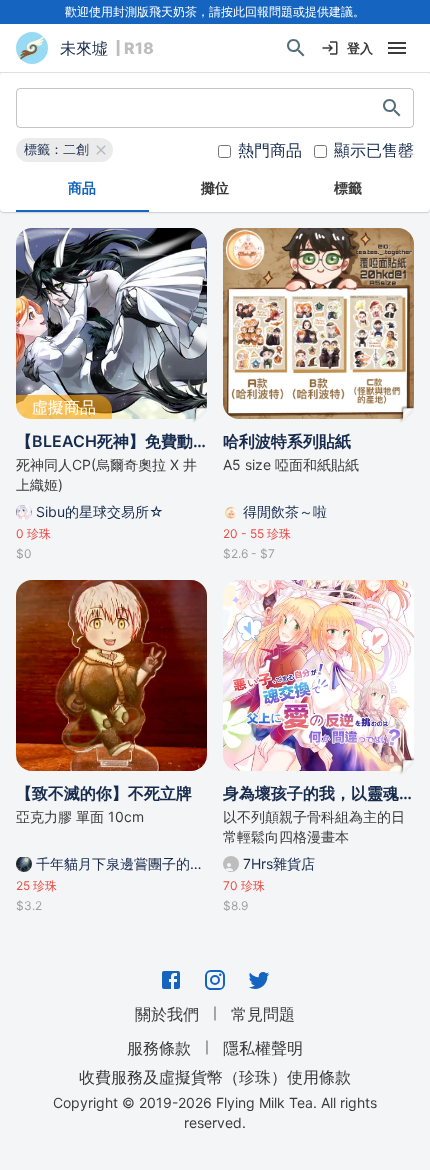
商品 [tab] (82, 187)
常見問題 (263, 1014)
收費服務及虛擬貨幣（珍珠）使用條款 (215, 1077)
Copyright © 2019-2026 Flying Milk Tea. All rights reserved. (215, 1112)
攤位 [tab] (215, 187)
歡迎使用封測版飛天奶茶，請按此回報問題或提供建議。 (215, 11)
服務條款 (159, 1048)
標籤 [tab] (348, 187)
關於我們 (167, 1014)
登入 (360, 48)
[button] (64, 150)
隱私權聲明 (263, 1048)
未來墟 (84, 48)
